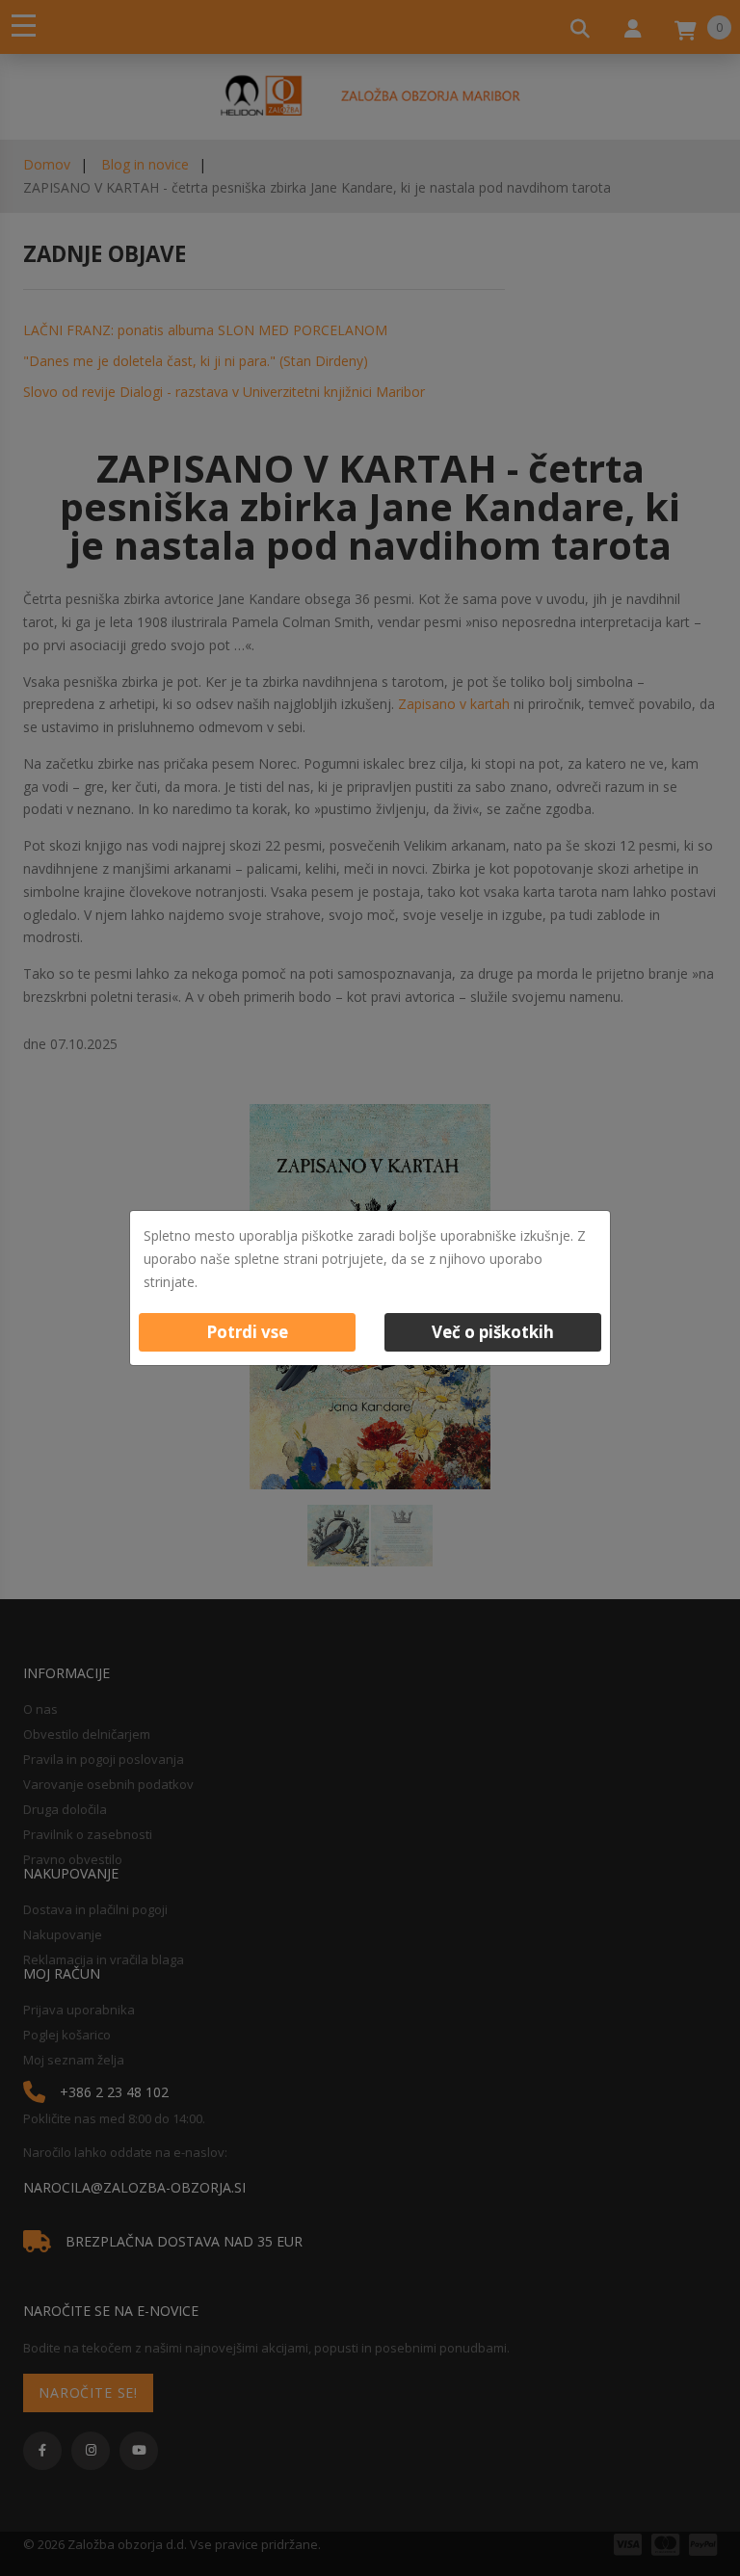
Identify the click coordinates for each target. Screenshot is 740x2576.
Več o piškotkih (493, 1332)
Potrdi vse (247, 1332)
